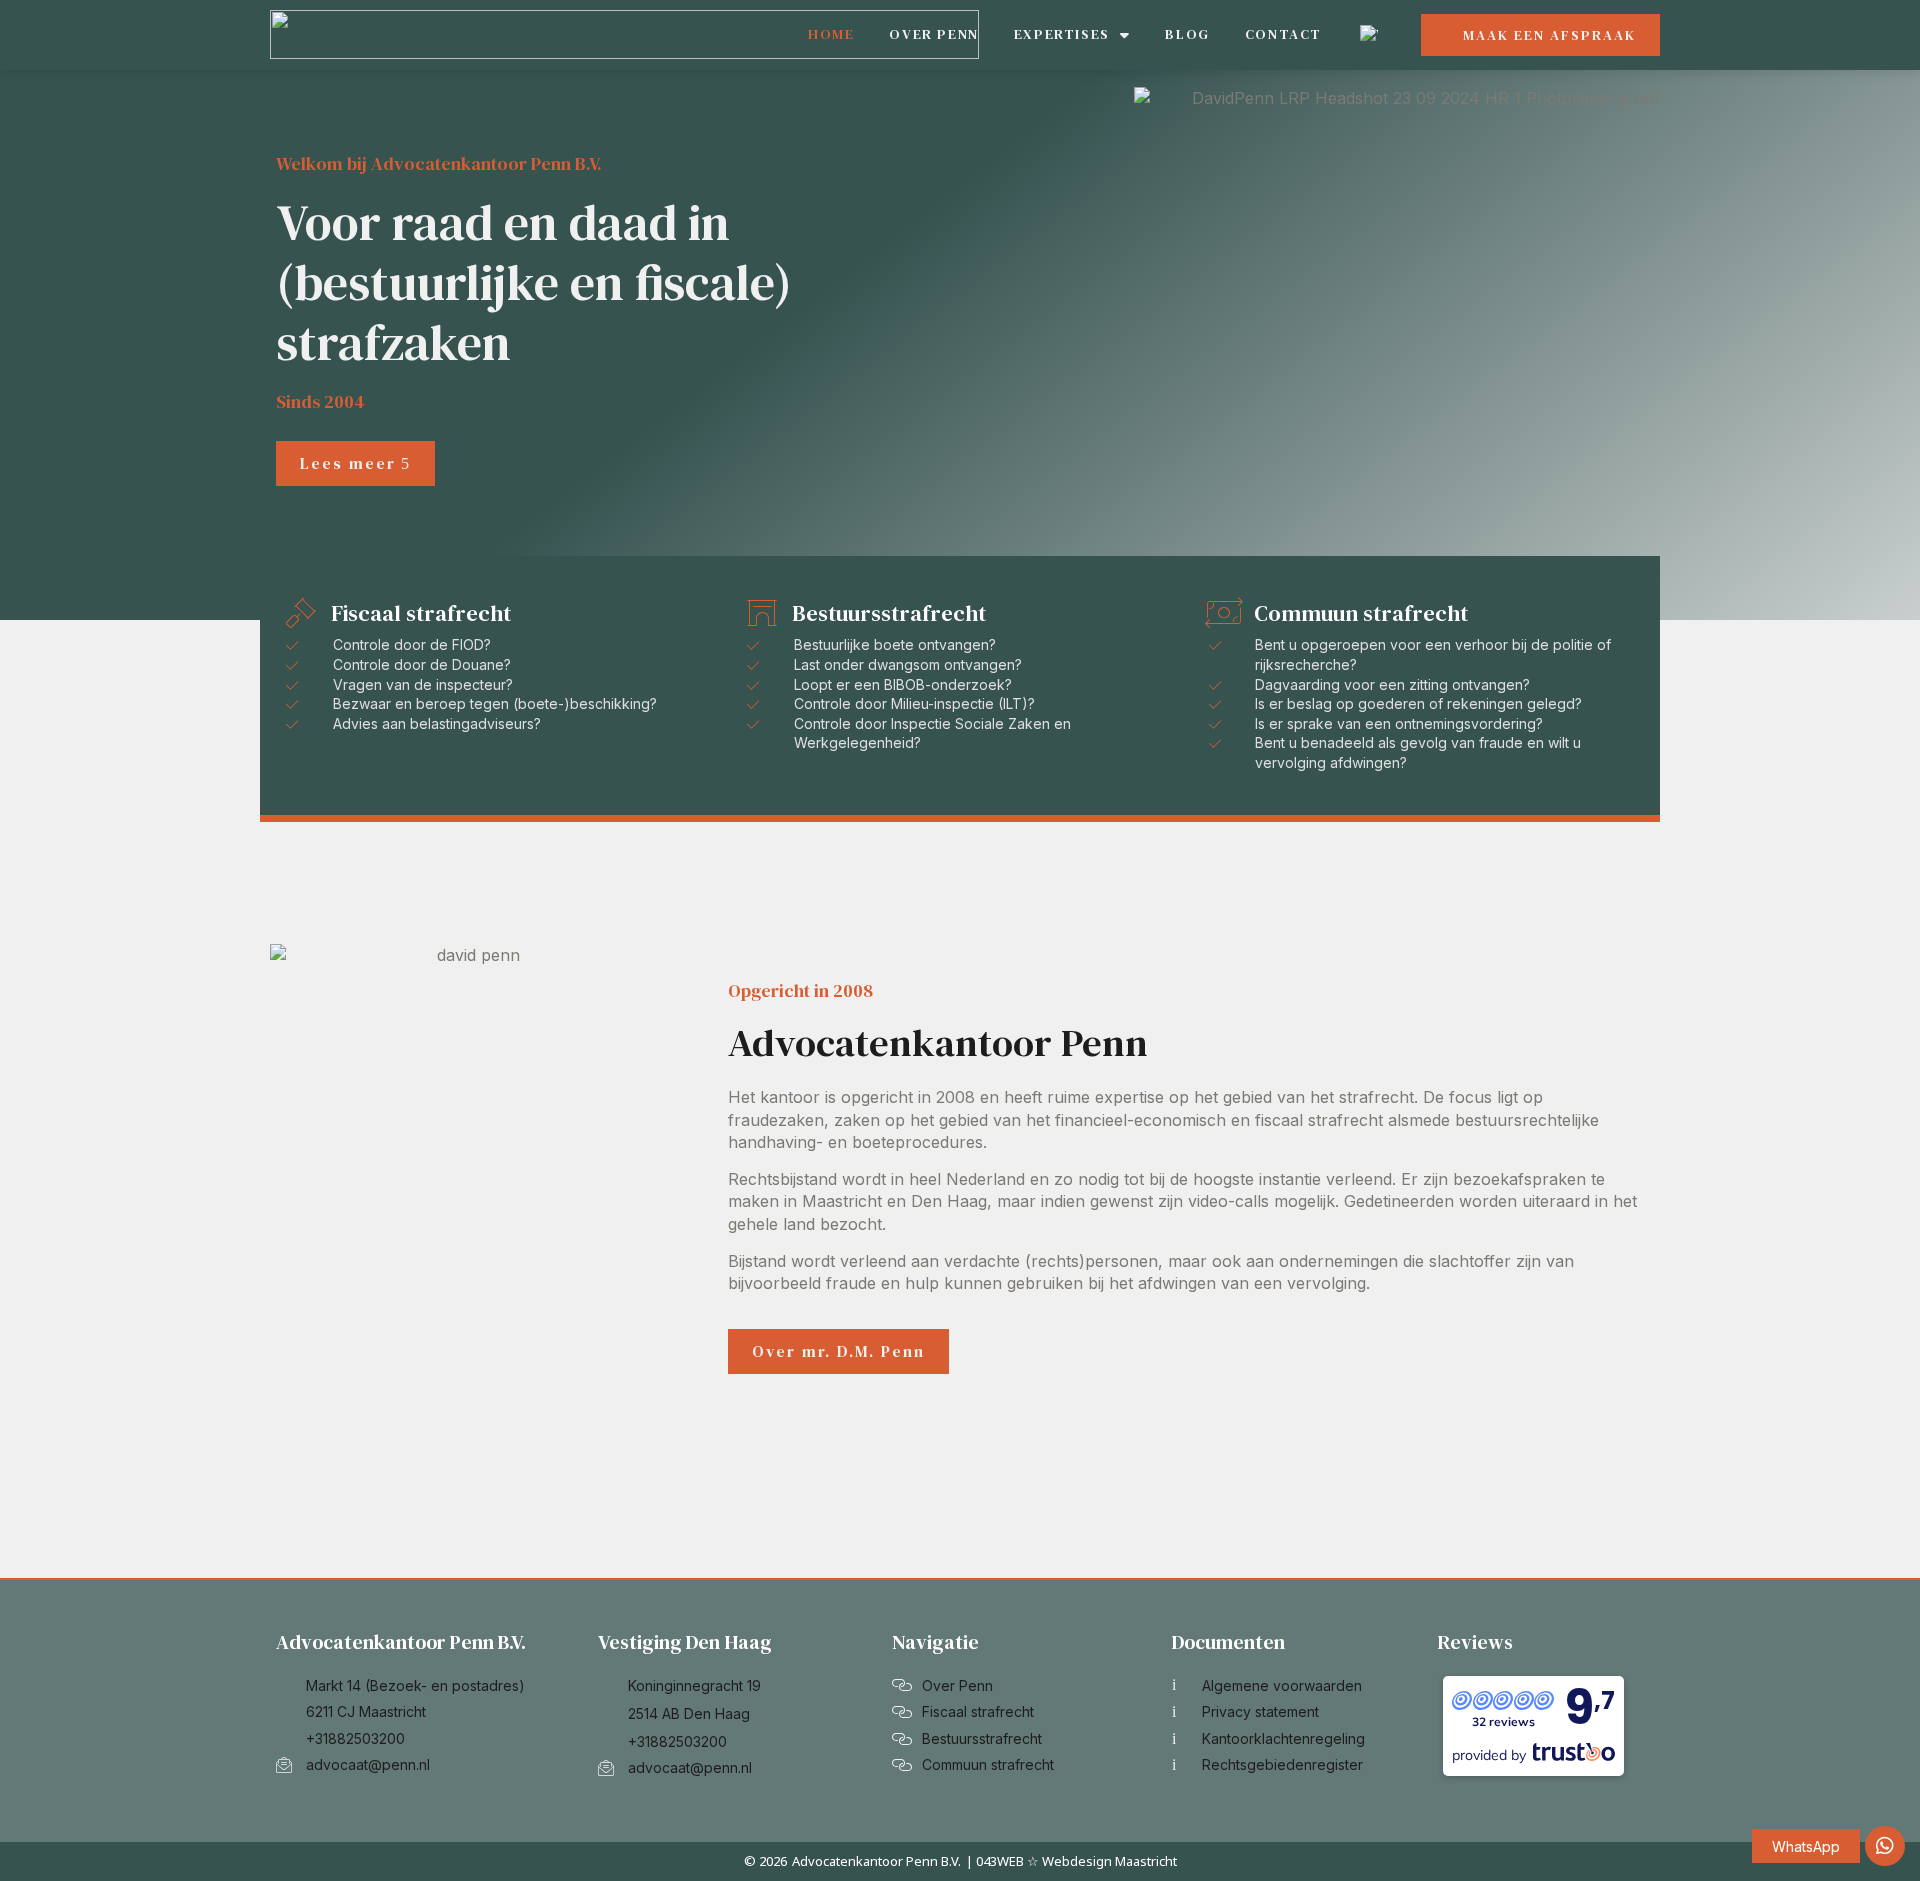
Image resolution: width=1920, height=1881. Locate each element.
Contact (1283, 34)
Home (831, 34)
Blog (1187, 34)
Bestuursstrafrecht (889, 613)
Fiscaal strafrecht (421, 613)
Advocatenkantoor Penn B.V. (876, 1861)
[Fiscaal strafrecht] (301, 613)
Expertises (1062, 34)
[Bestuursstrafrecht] (762, 613)
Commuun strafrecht (1361, 613)
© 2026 (765, 1861)
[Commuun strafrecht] (1224, 613)
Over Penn (933, 34)
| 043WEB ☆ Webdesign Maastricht (1071, 1861)
